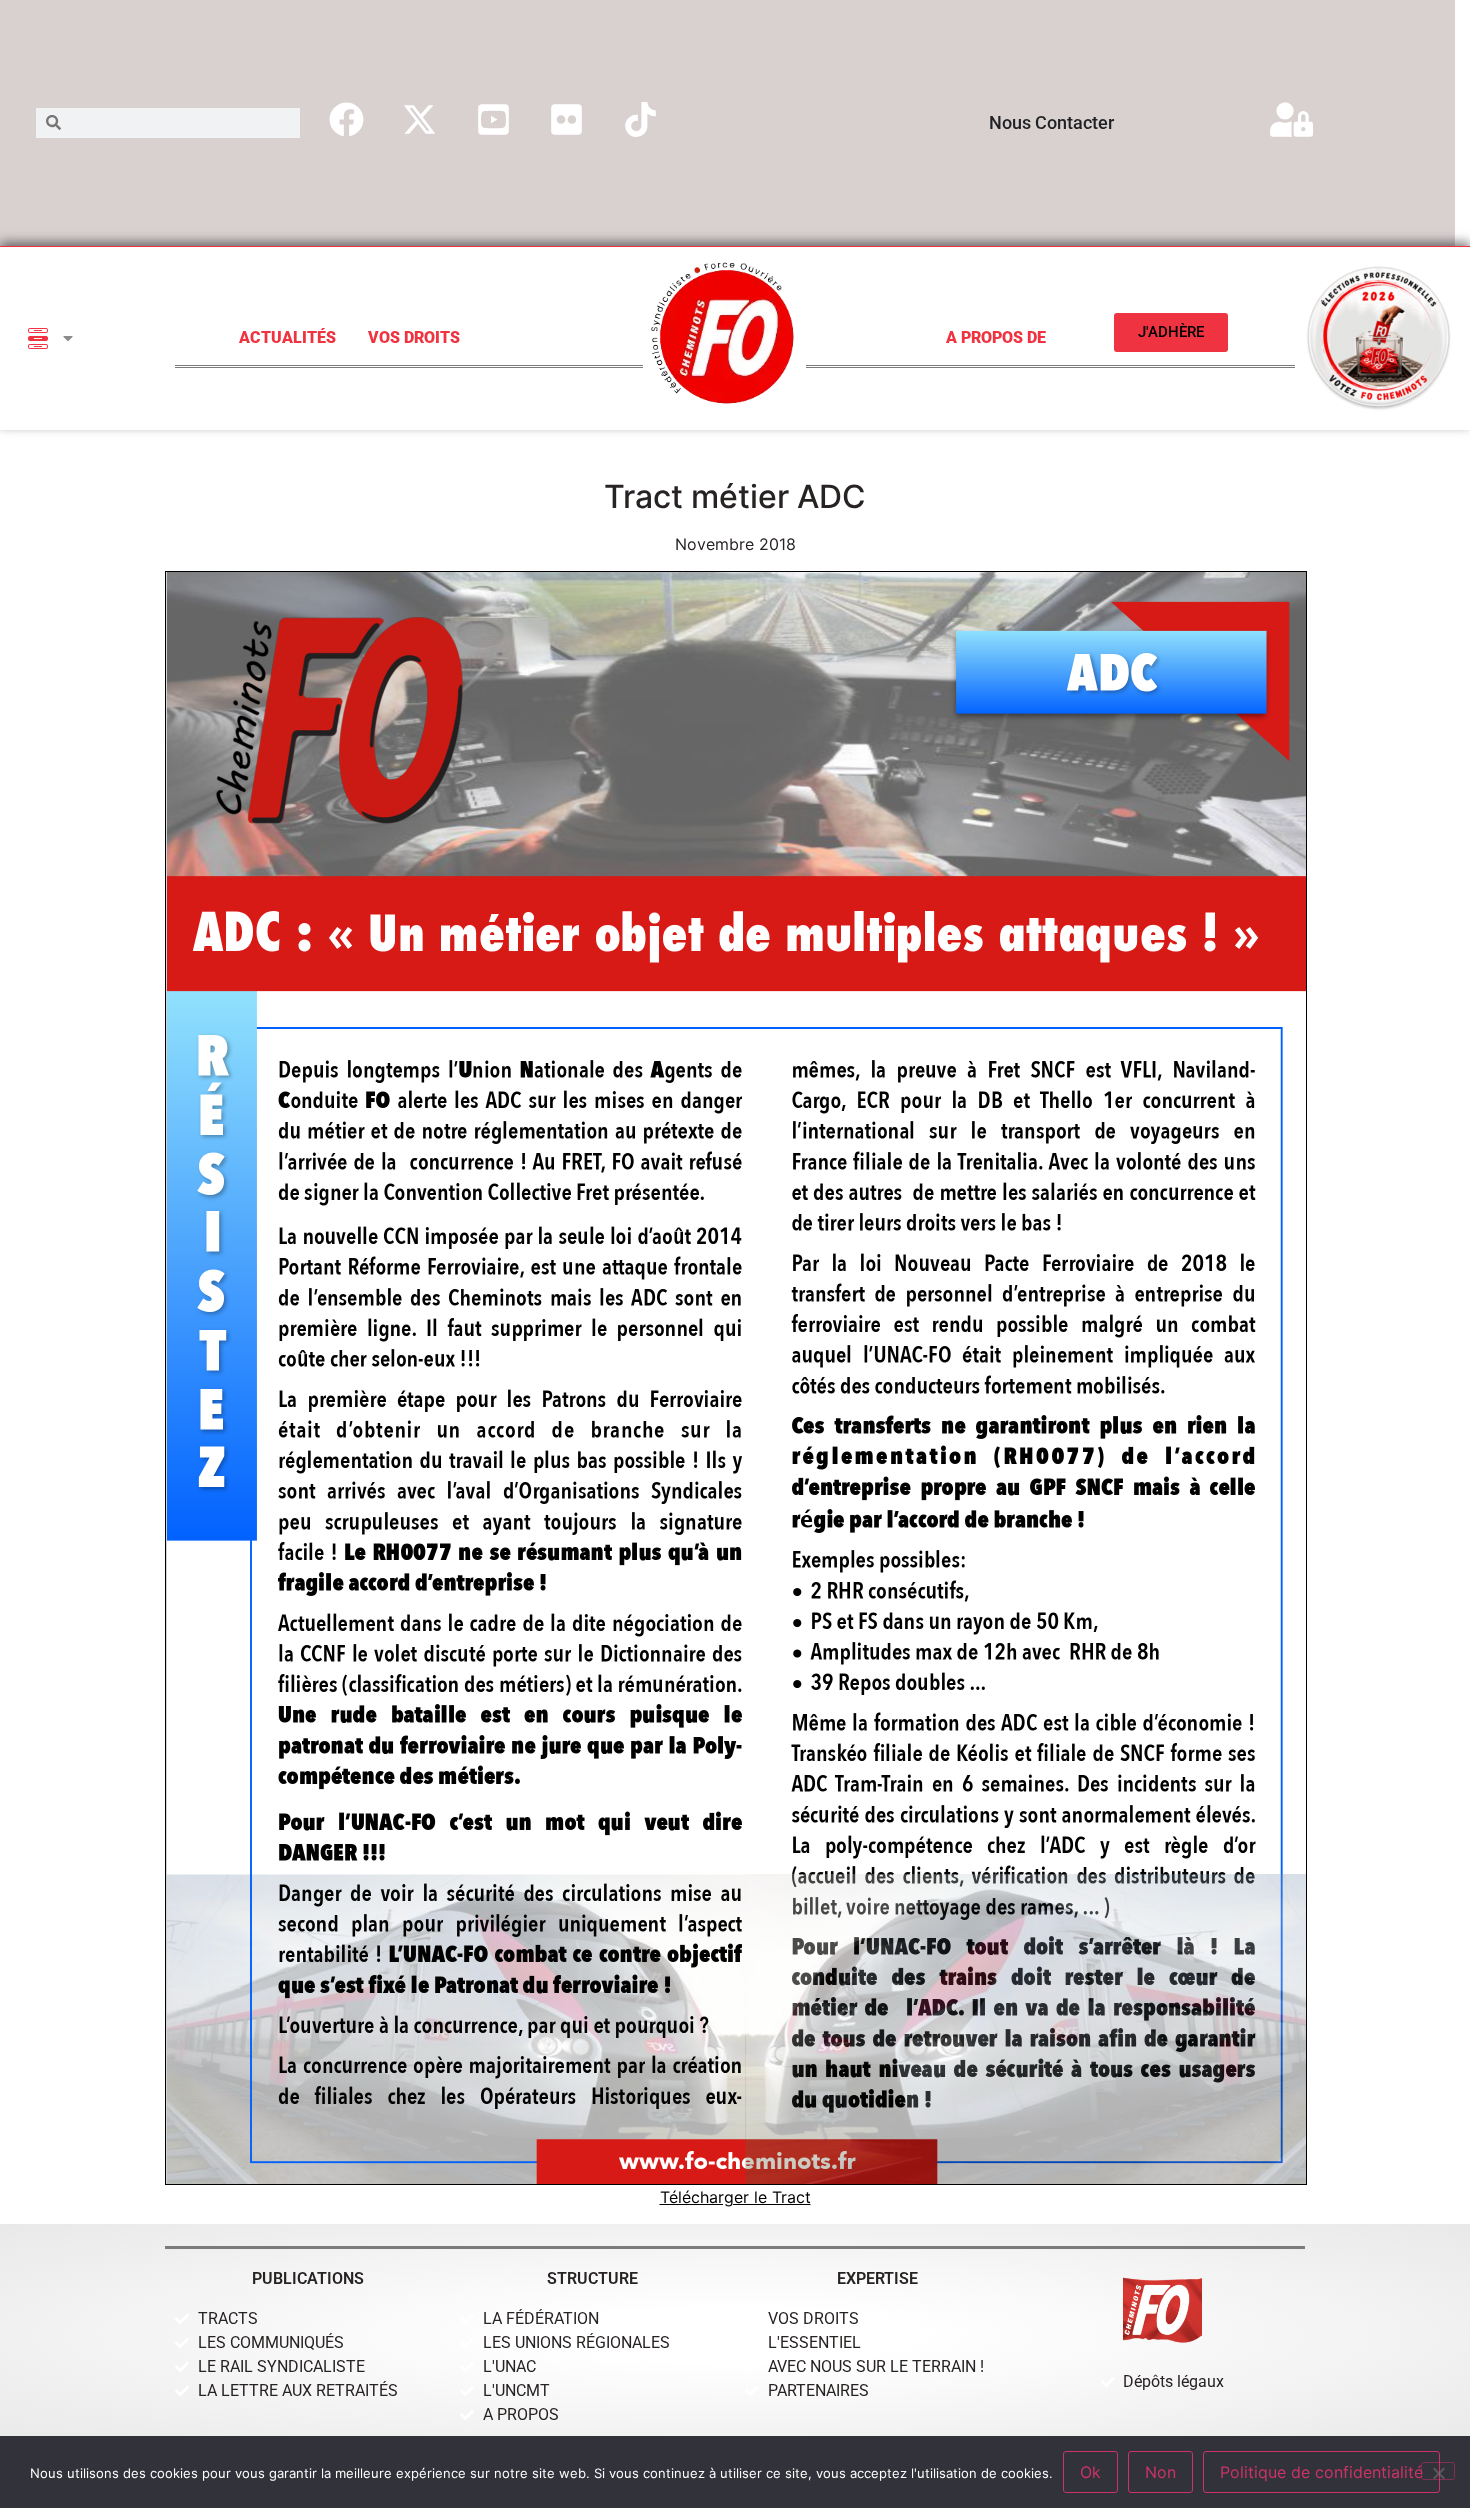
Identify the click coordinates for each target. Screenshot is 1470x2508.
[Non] (1438, 2471)
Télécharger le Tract (735, 2197)
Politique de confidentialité (1321, 2472)
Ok (1090, 2472)
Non (1160, 2472)
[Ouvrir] (68, 338)
